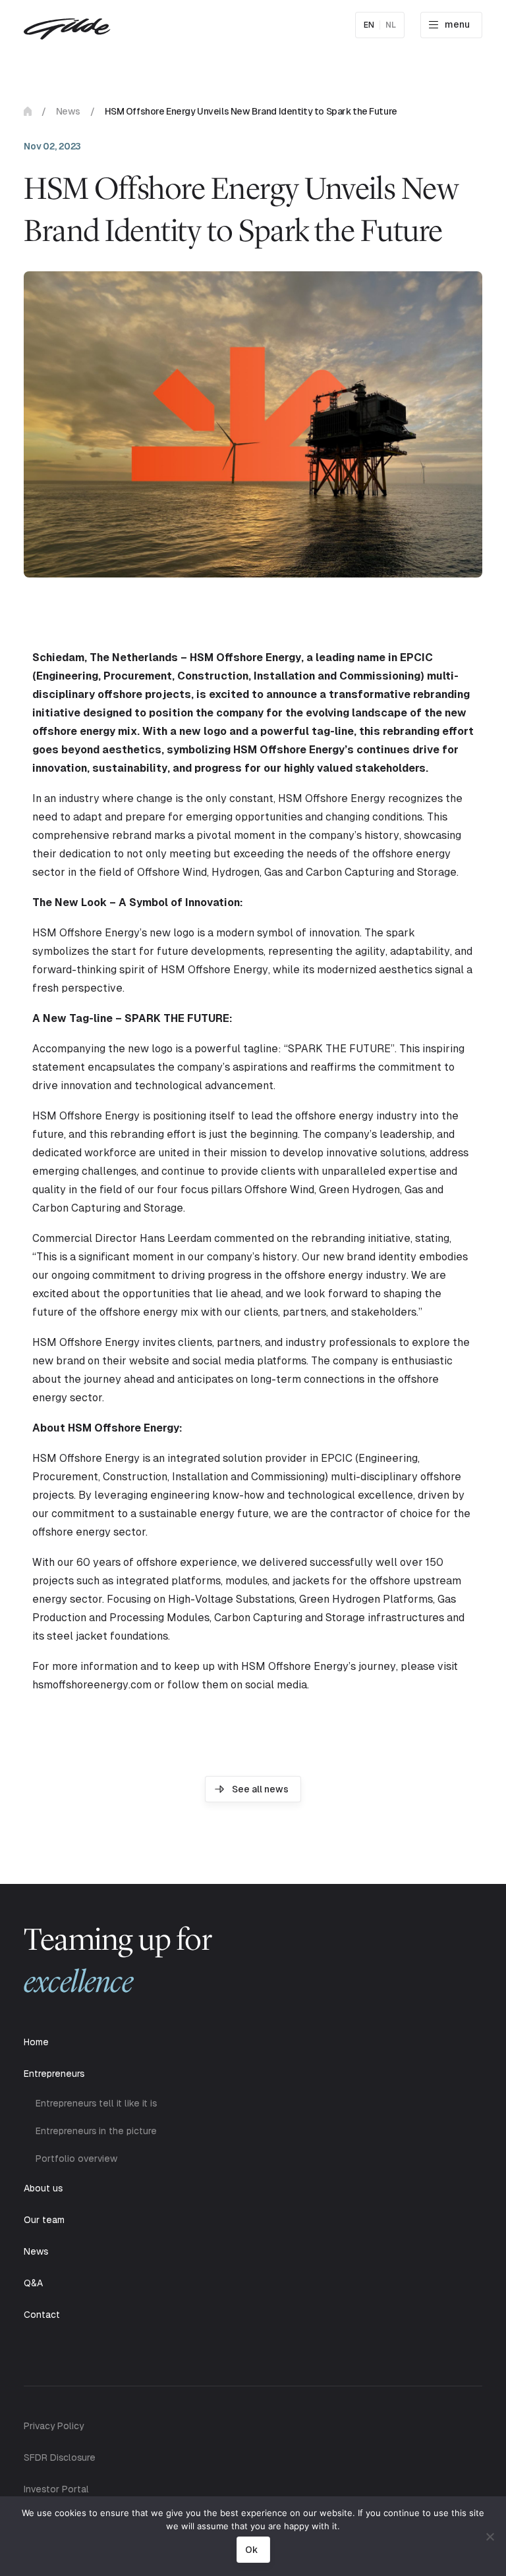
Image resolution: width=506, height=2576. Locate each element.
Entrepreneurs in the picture (96, 2131)
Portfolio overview (76, 2159)
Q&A (33, 2283)
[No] (490, 2536)
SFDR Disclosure (60, 2457)
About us (43, 2188)
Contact (42, 2315)
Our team (44, 2220)
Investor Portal (56, 2489)
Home (28, 111)
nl (391, 25)
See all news (260, 1789)
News (68, 111)
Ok (251, 2550)
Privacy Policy (54, 2426)
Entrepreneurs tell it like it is (96, 2103)
